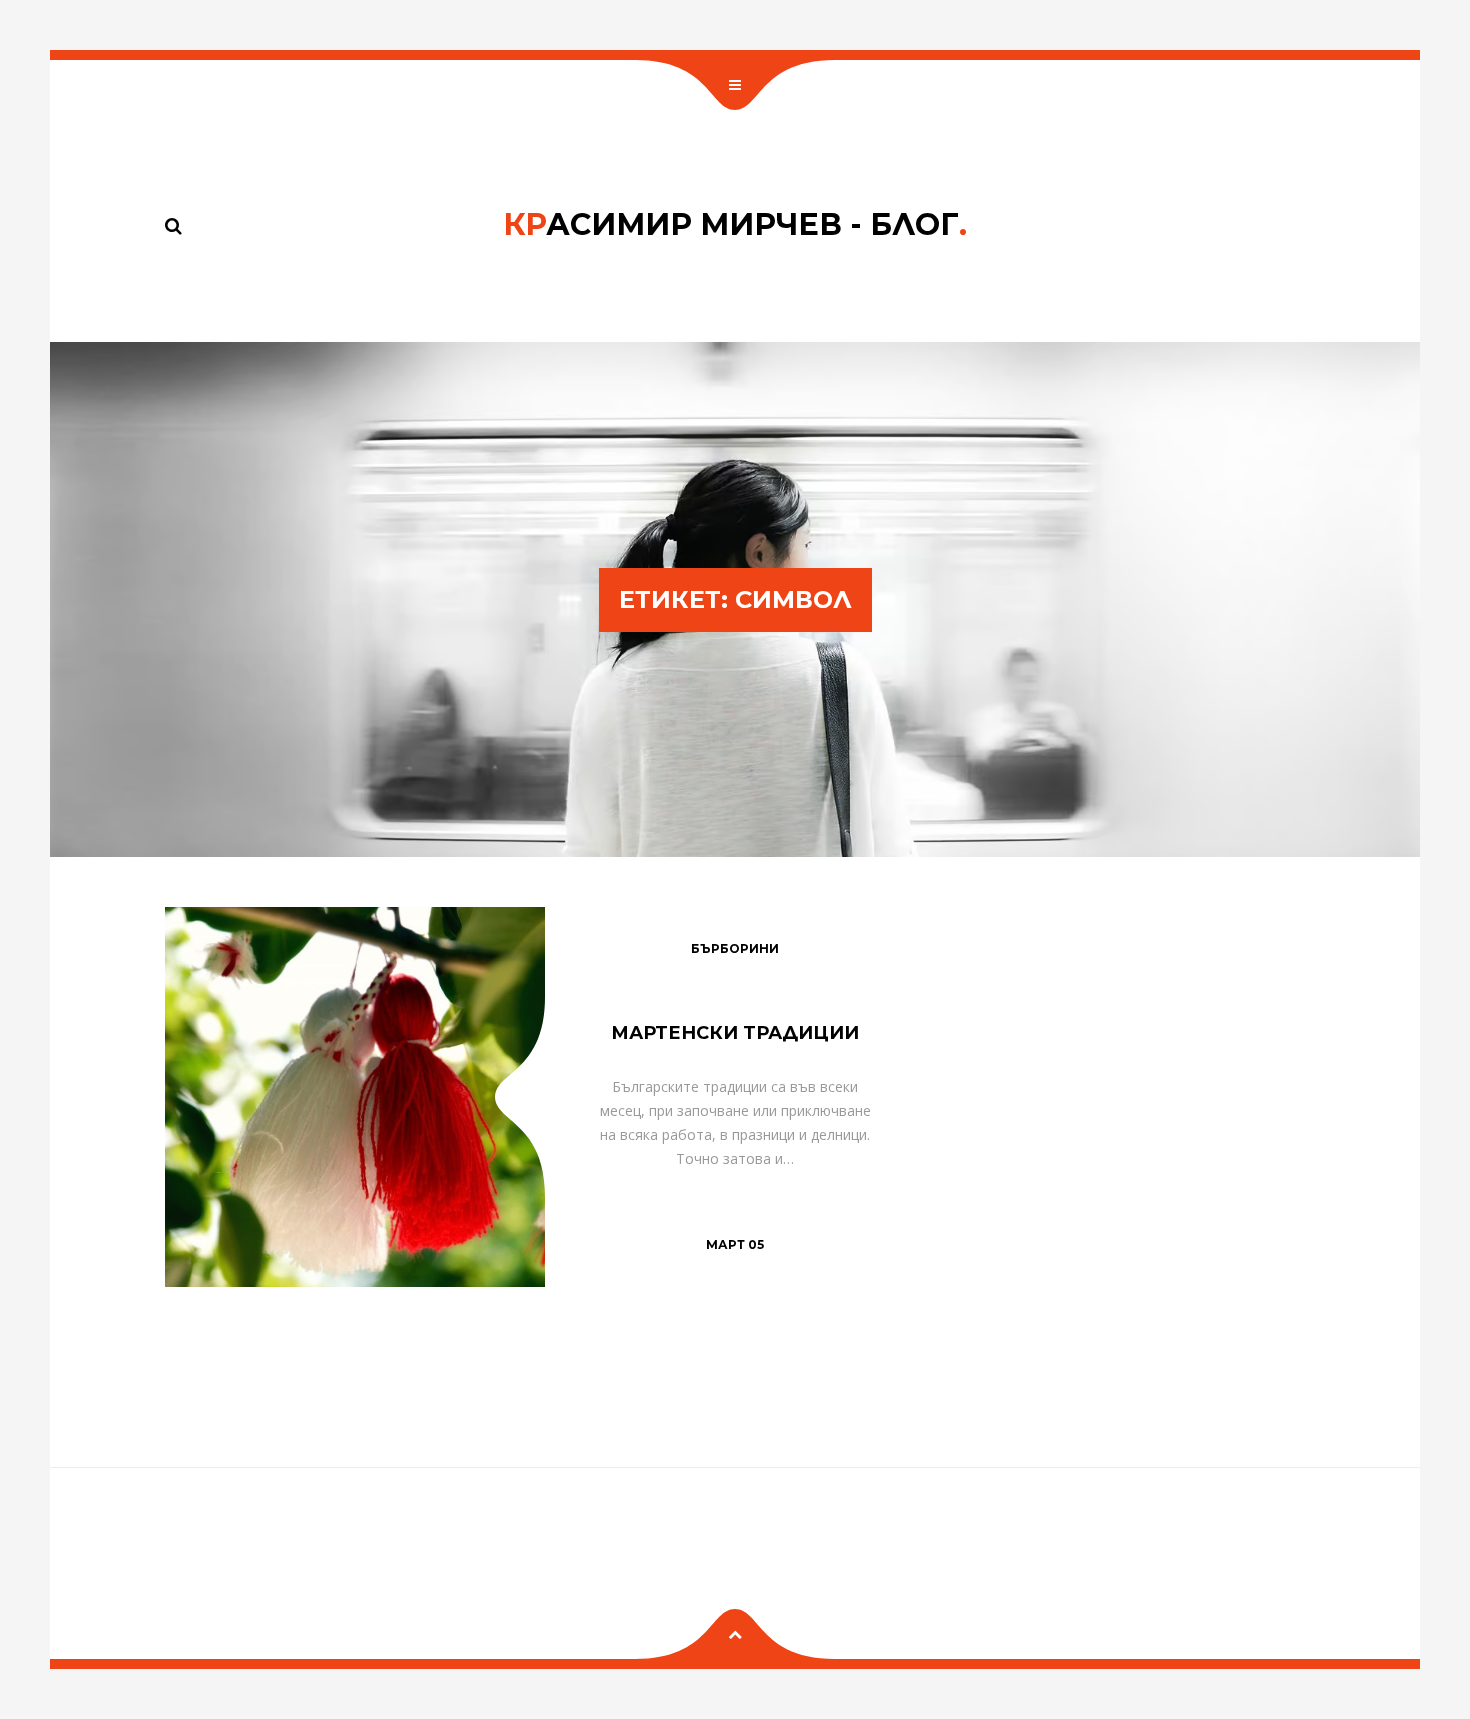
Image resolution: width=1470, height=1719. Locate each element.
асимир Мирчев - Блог (735, 224)
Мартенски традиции (735, 1033)
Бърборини (735, 948)
